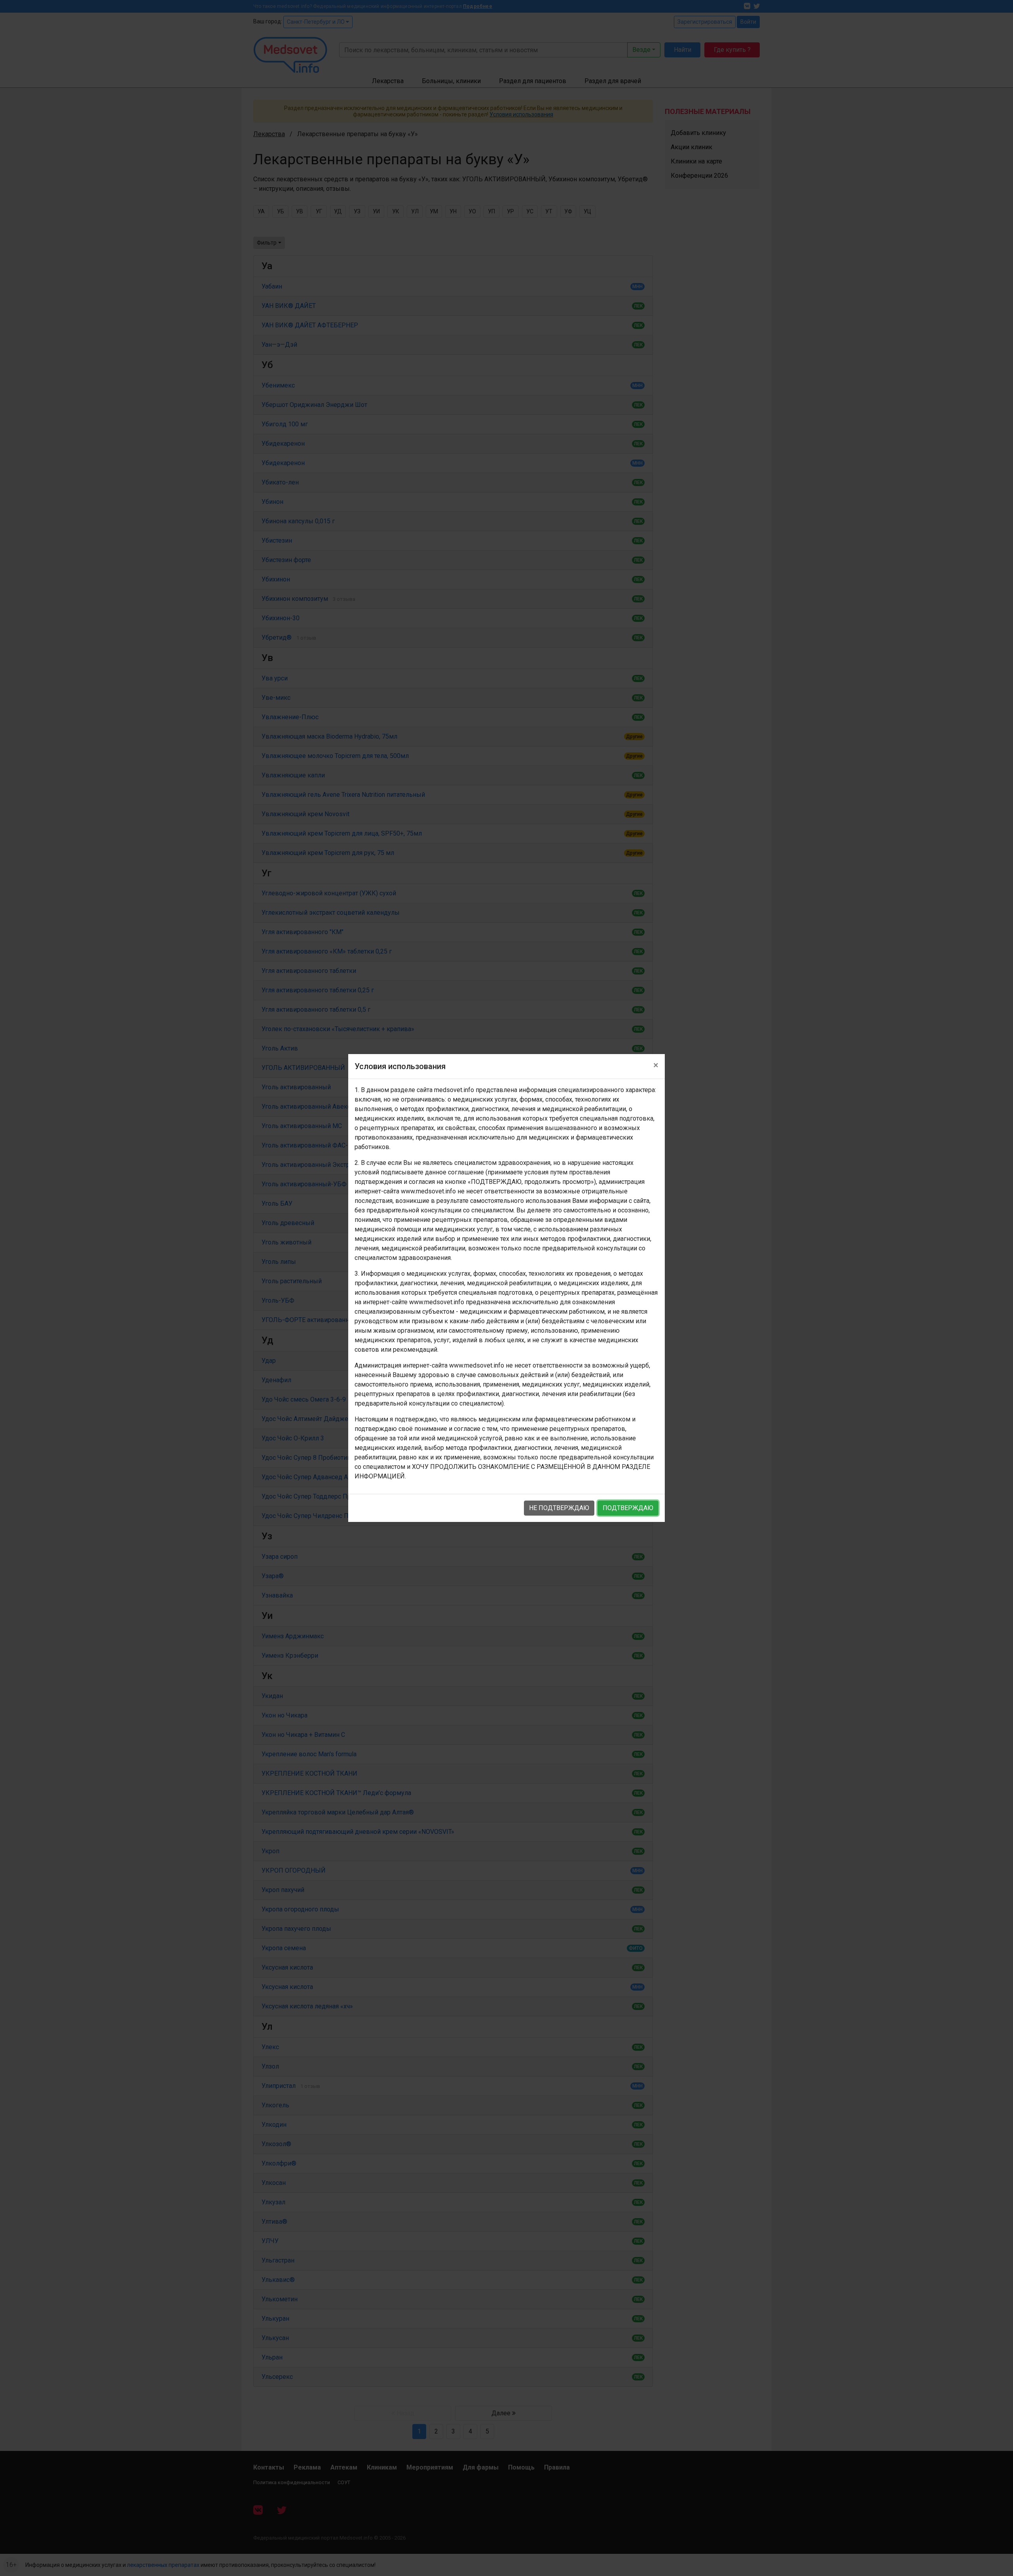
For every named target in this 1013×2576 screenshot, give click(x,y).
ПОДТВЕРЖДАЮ (628, 1508)
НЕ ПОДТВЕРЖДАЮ (559, 1508)
